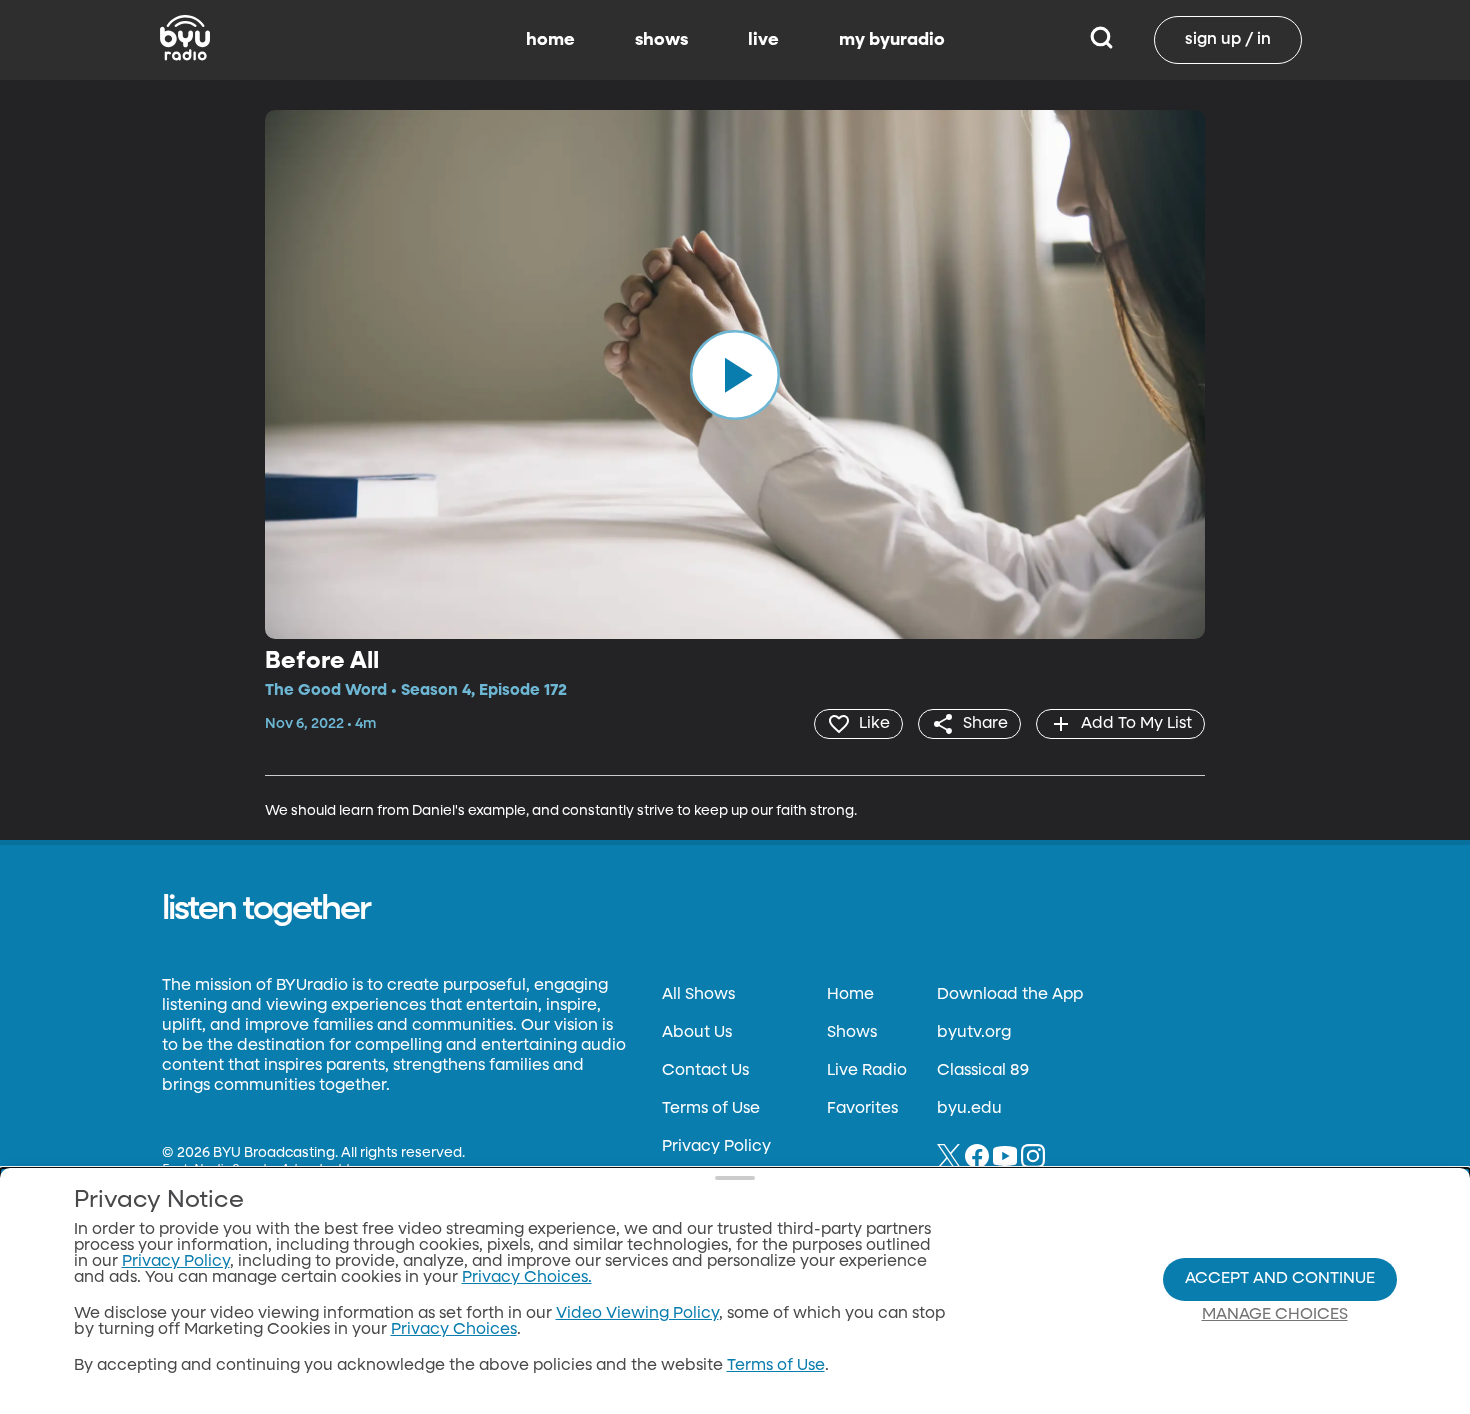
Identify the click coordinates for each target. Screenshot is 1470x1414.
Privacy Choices (454, 1330)
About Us (697, 1033)
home (550, 40)
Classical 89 (983, 1071)
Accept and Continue (1280, 1279)
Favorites (862, 1109)
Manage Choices (1275, 1315)
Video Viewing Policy (637, 1314)
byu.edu (969, 1109)
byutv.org (974, 1033)
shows (661, 40)
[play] (735, 374)
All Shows (698, 995)
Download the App (1010, 995)
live (763, 40)
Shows (852, 1033)
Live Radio (867, 1071)
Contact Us (705, 1071)
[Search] (1101, 40)
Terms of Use (711, 1109)
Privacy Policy (716, 1147)
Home (850, 995)
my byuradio (892, 40)
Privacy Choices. (527, 1278)
